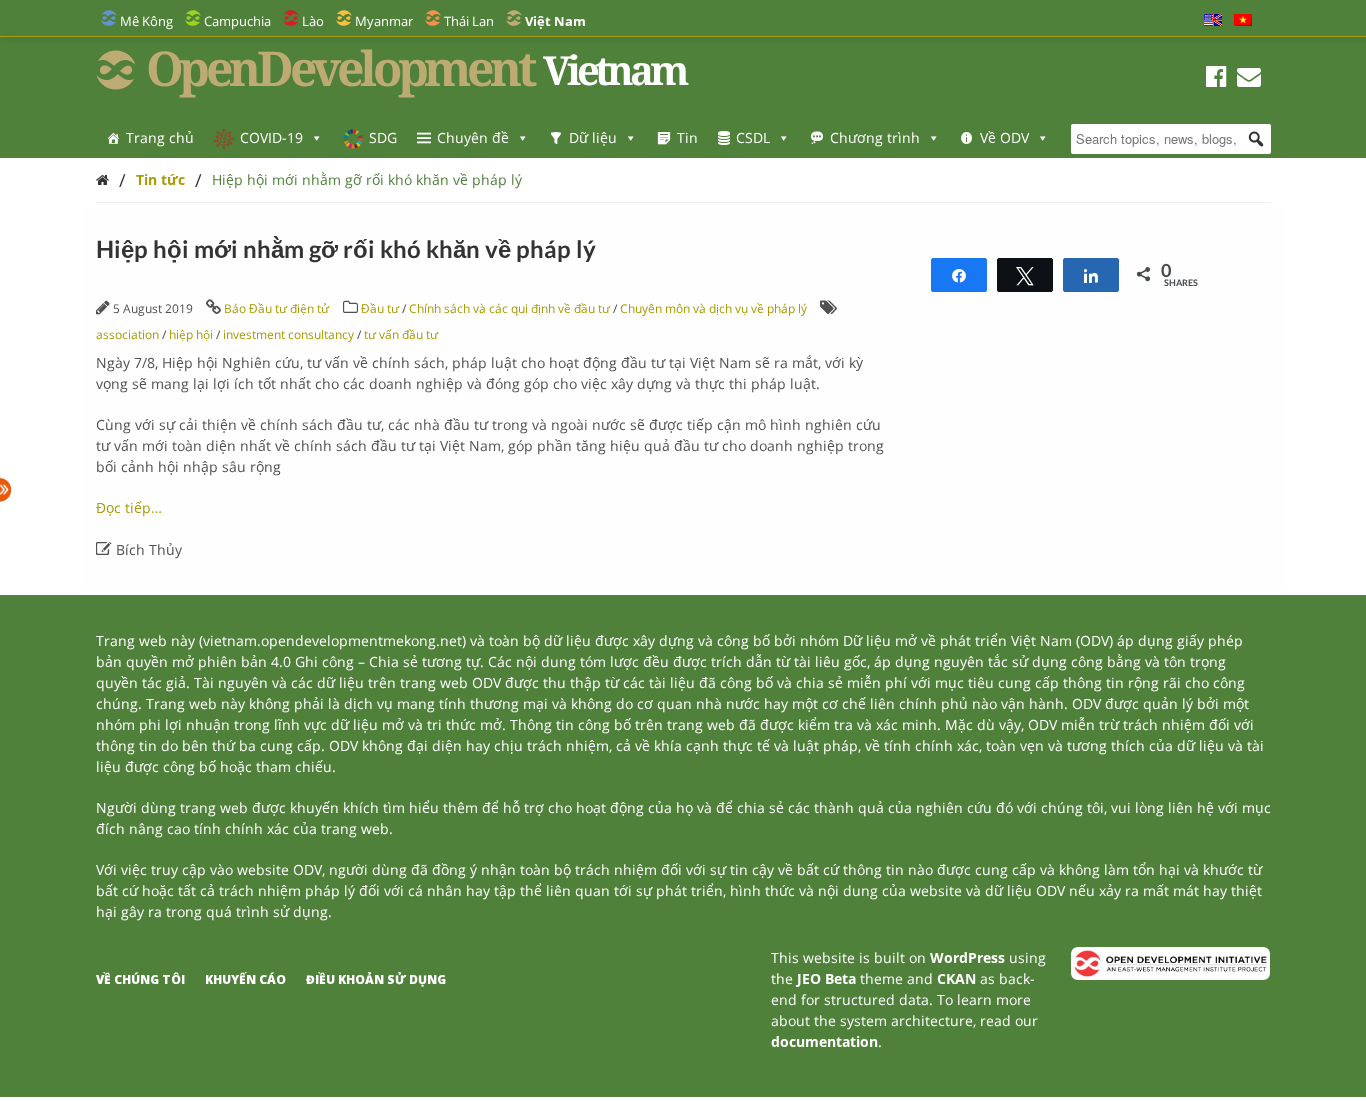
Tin (687, 137)
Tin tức (160, 179)
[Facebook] (1216, 79)
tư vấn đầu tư (401, 334)
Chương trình (875, 137)
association (127, 334)
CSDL (753, 137)
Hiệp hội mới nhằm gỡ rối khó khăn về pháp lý (367, 179)
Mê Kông (146, 21)
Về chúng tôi (140, 979)
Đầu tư (380, 308)
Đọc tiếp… (129, 507)
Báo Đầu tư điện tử (276, 308)
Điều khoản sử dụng (376, 979)
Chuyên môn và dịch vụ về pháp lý (713, 308)
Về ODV (1004, 137)
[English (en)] (1213, 21)
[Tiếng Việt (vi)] (1243, 21)
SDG (383, 137)
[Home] (102, 179)
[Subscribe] (1249, 79)
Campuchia (237, 21)
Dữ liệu (593, 137)
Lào (313, 21)
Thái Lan (469, 21)
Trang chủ (160, 137)
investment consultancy (288, 334)
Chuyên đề (473, 137)
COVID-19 (271, 137)
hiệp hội (191, 334)
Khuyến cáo (245, 979)
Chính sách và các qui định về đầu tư (511, 308)
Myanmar (384, 21)
